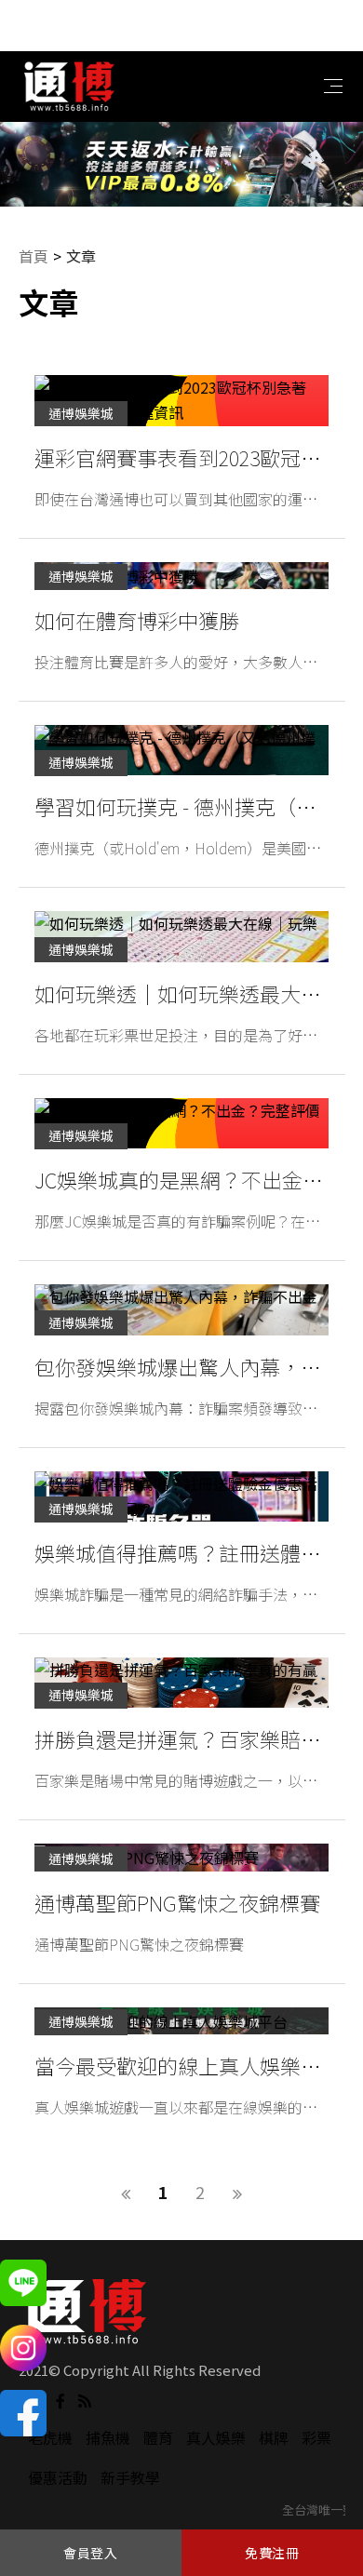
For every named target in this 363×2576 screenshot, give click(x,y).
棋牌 (274, 2437)
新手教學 (130, 2477)
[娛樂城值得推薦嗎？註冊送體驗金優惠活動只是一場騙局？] (181, 1496)
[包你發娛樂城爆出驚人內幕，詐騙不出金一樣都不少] (181, 1309)
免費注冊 (272, 2553)
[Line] (23, 2283)
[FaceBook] (23, 2413)
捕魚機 (108, 2437)
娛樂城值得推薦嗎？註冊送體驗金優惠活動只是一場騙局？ (178, 1555)
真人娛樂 (216, 2437)
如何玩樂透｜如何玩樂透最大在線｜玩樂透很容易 (178, 996)
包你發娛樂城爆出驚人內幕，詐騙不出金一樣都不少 (178, 1369)
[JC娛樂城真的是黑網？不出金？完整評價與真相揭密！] (181, 1123)
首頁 (34, 256)
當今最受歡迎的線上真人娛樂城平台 (178, 2068)
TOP (329, 2507)
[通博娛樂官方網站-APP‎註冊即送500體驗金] (181, 164)
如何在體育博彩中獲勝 (137, 620)
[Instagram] (23, 2348)
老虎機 (50, 2437)
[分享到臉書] (60, 2399)
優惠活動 (58, 2477)
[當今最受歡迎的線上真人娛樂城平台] (181, 2021)
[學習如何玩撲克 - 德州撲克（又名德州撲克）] (181, 750)
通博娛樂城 (81, 413)
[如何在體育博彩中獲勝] (181, 576)
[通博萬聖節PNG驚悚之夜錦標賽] (181, 1857)
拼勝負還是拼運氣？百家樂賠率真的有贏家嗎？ (178, 1741)
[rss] (85, 2399)
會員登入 (91, 2553)
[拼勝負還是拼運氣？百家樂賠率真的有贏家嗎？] (181, 1683)
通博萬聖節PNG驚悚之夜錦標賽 (177, 1902)
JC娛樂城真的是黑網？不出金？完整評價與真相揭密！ (179, 1182)
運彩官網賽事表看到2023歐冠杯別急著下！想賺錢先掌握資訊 (178, 460)
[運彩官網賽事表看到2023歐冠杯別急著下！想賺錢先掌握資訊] (181, 400)
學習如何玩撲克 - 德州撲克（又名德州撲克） (175, 809)
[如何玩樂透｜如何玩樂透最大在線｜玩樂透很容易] (181, 936)
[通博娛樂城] (70, 84)
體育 (158, 2437)
